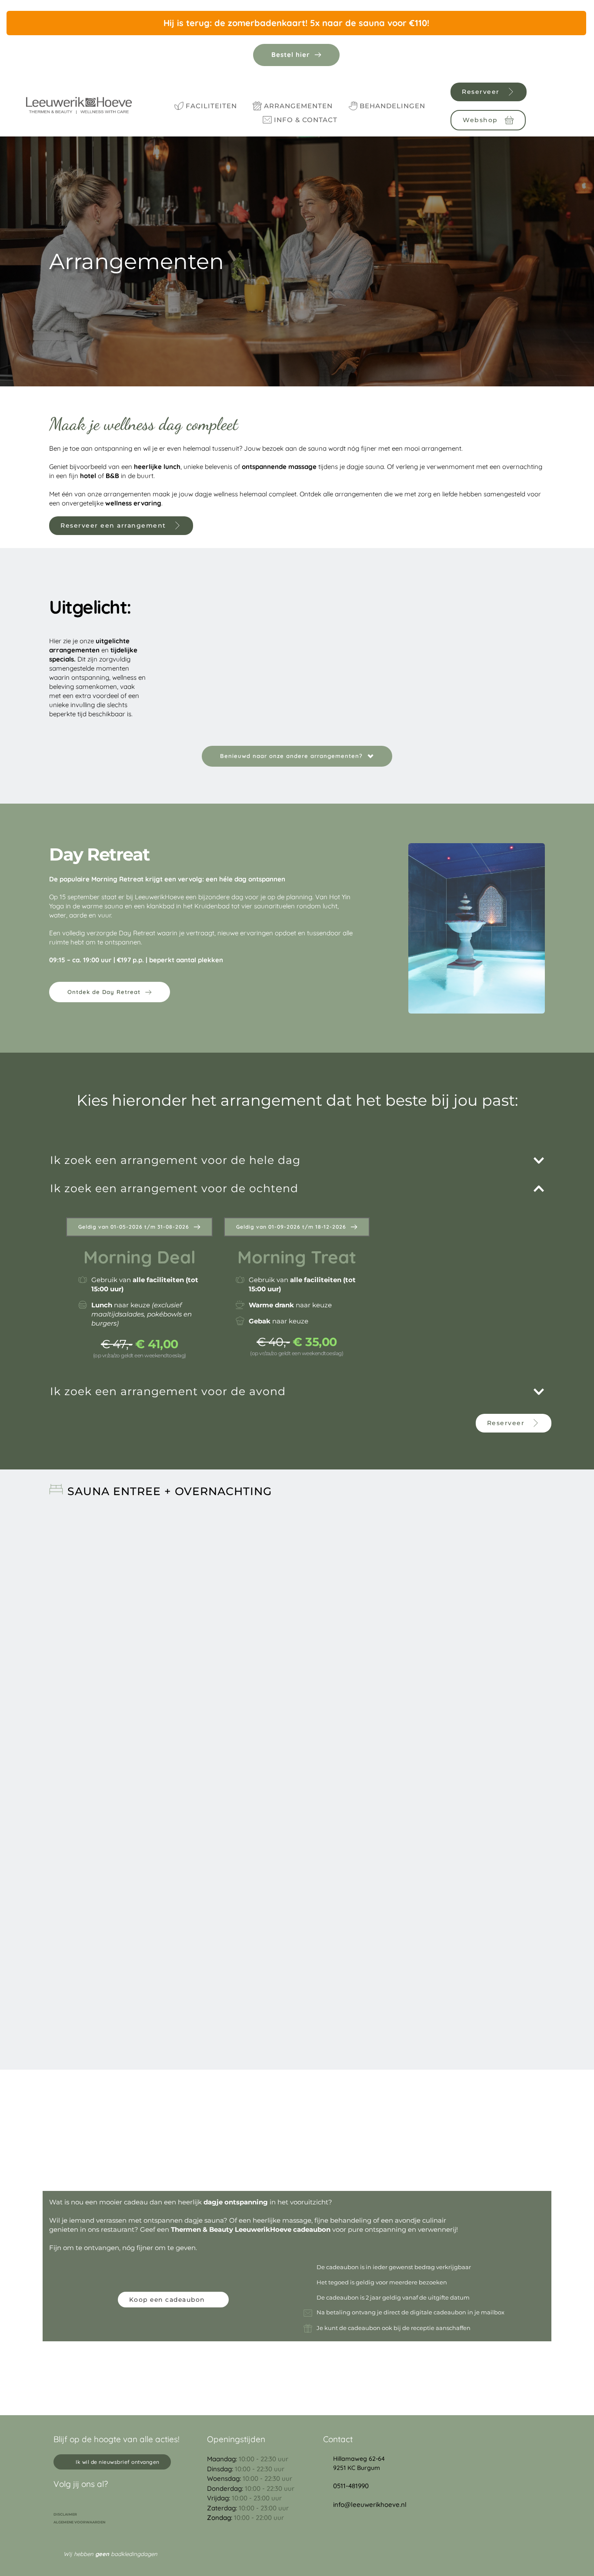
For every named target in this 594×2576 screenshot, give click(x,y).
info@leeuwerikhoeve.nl (370, 2505)
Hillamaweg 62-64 (359, 2459)
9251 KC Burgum (357, 2468)
